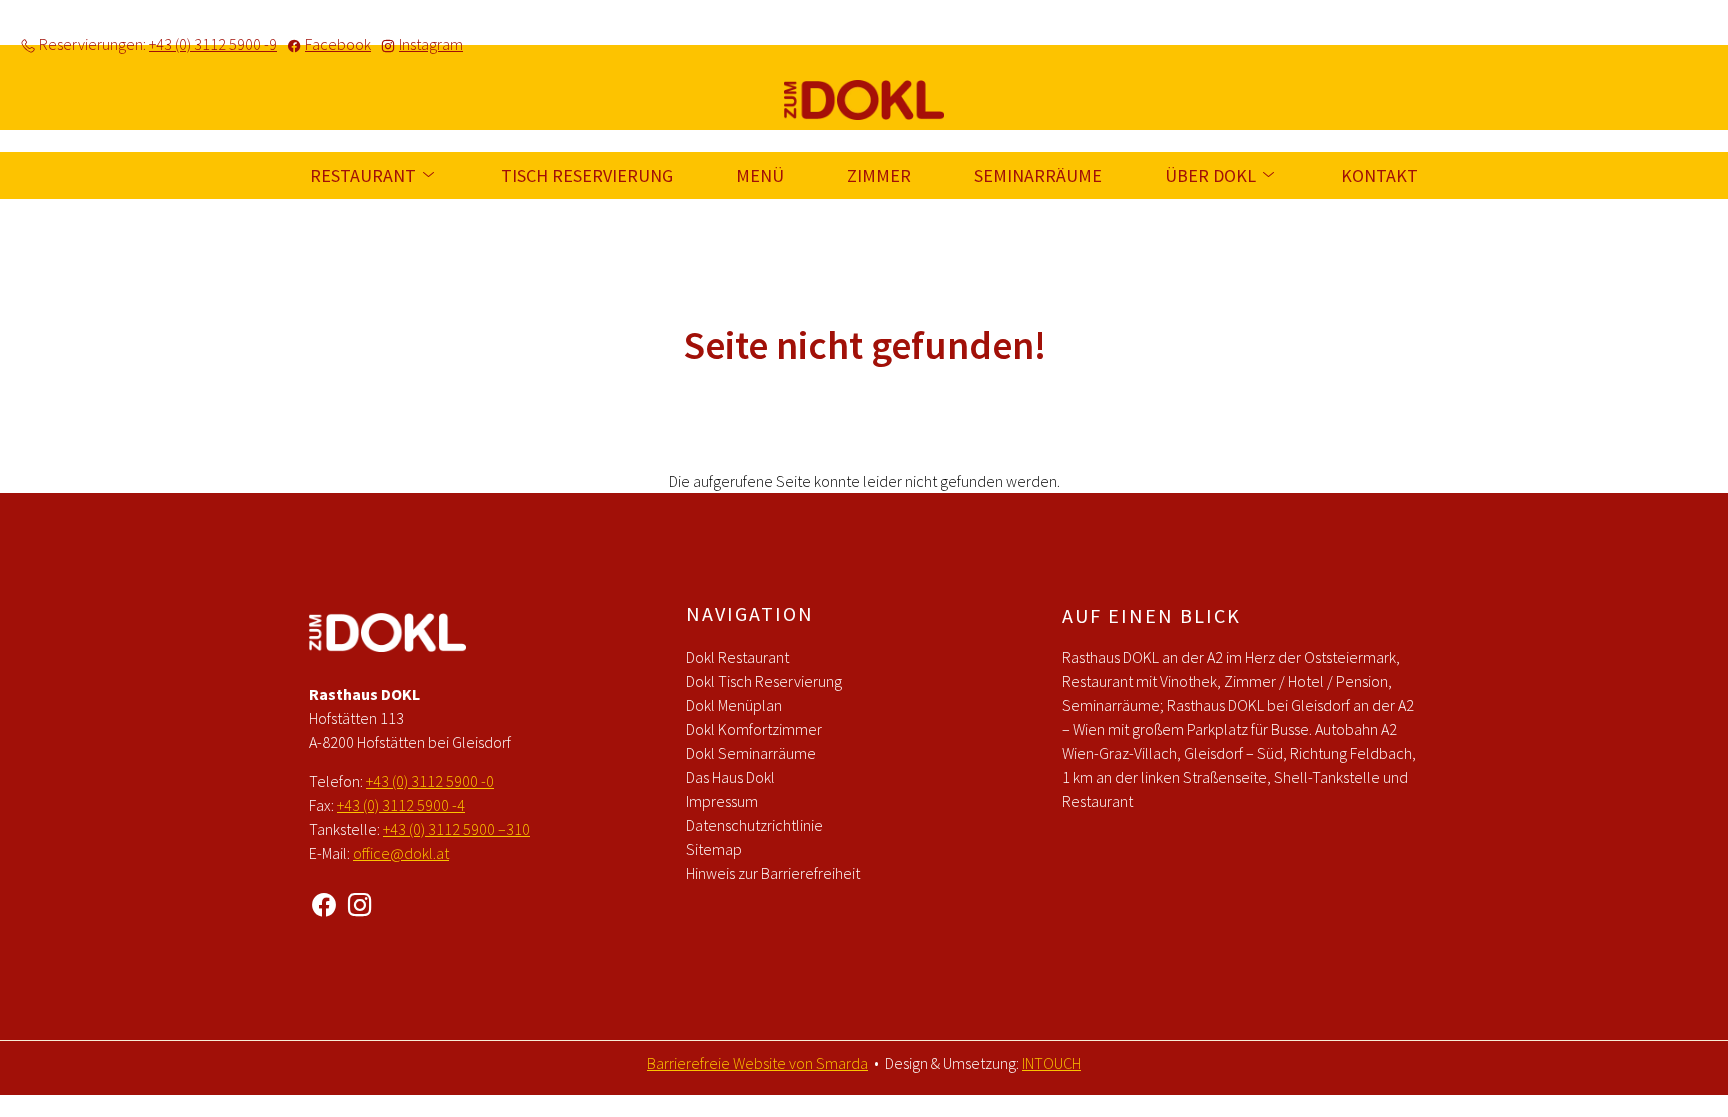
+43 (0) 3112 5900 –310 (456, 829)
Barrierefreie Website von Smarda (757, 1063)
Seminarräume (1038, 175)
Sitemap (714, 849)
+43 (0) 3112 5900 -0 (430, 781)
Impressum (722, 801)
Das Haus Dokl (730, 777)
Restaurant (365, 175)
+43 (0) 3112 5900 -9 (213, 44)
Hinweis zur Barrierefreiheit (773, 873)
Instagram (431, 44)
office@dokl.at (401, 853)
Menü (760, 175)
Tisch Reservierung (587, 175)
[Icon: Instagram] (360, 902)
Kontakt (1379, 175)
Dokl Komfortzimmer (754, 729)
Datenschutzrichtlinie (754, 825)
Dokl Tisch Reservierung (764, 681)
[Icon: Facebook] (324, 902)
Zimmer (879, 175)
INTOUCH (1051, 1063)
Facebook (338, 44)
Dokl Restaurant (737, 657)
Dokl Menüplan (734, 705)
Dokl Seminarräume (751, 753)
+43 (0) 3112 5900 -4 (401, 805)
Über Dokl (1212, 175)
